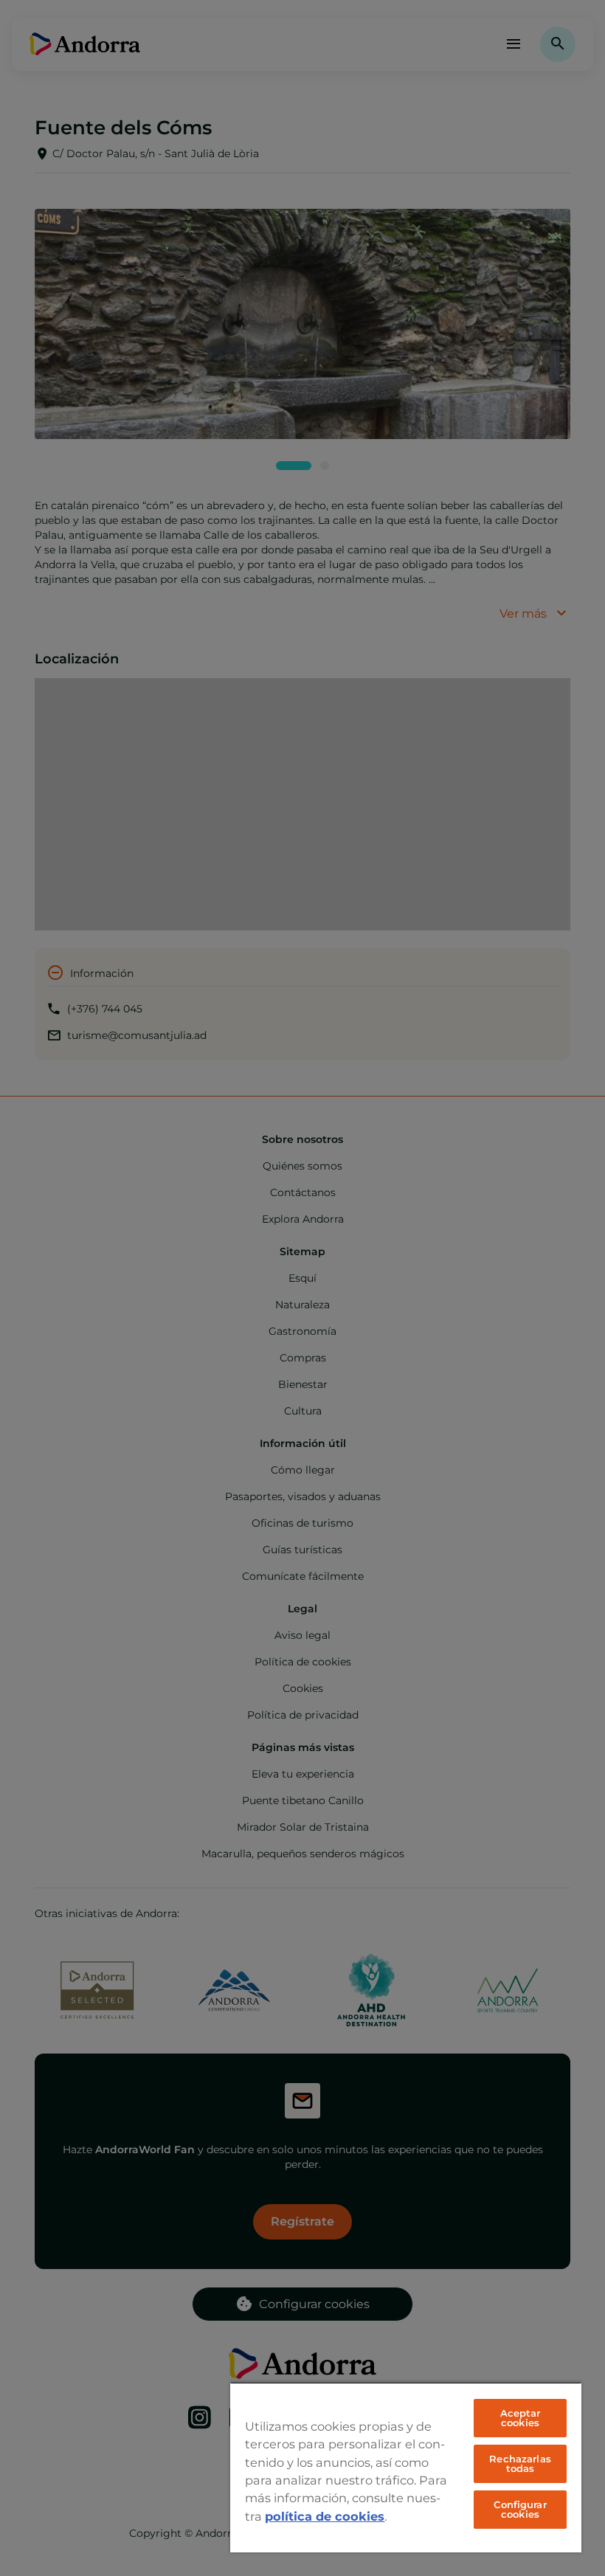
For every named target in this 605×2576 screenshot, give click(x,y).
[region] (406, 2467)
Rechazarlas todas (520, 2463)
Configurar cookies (520, 2509)
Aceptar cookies (521, 2418)
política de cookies (325, 2516)
